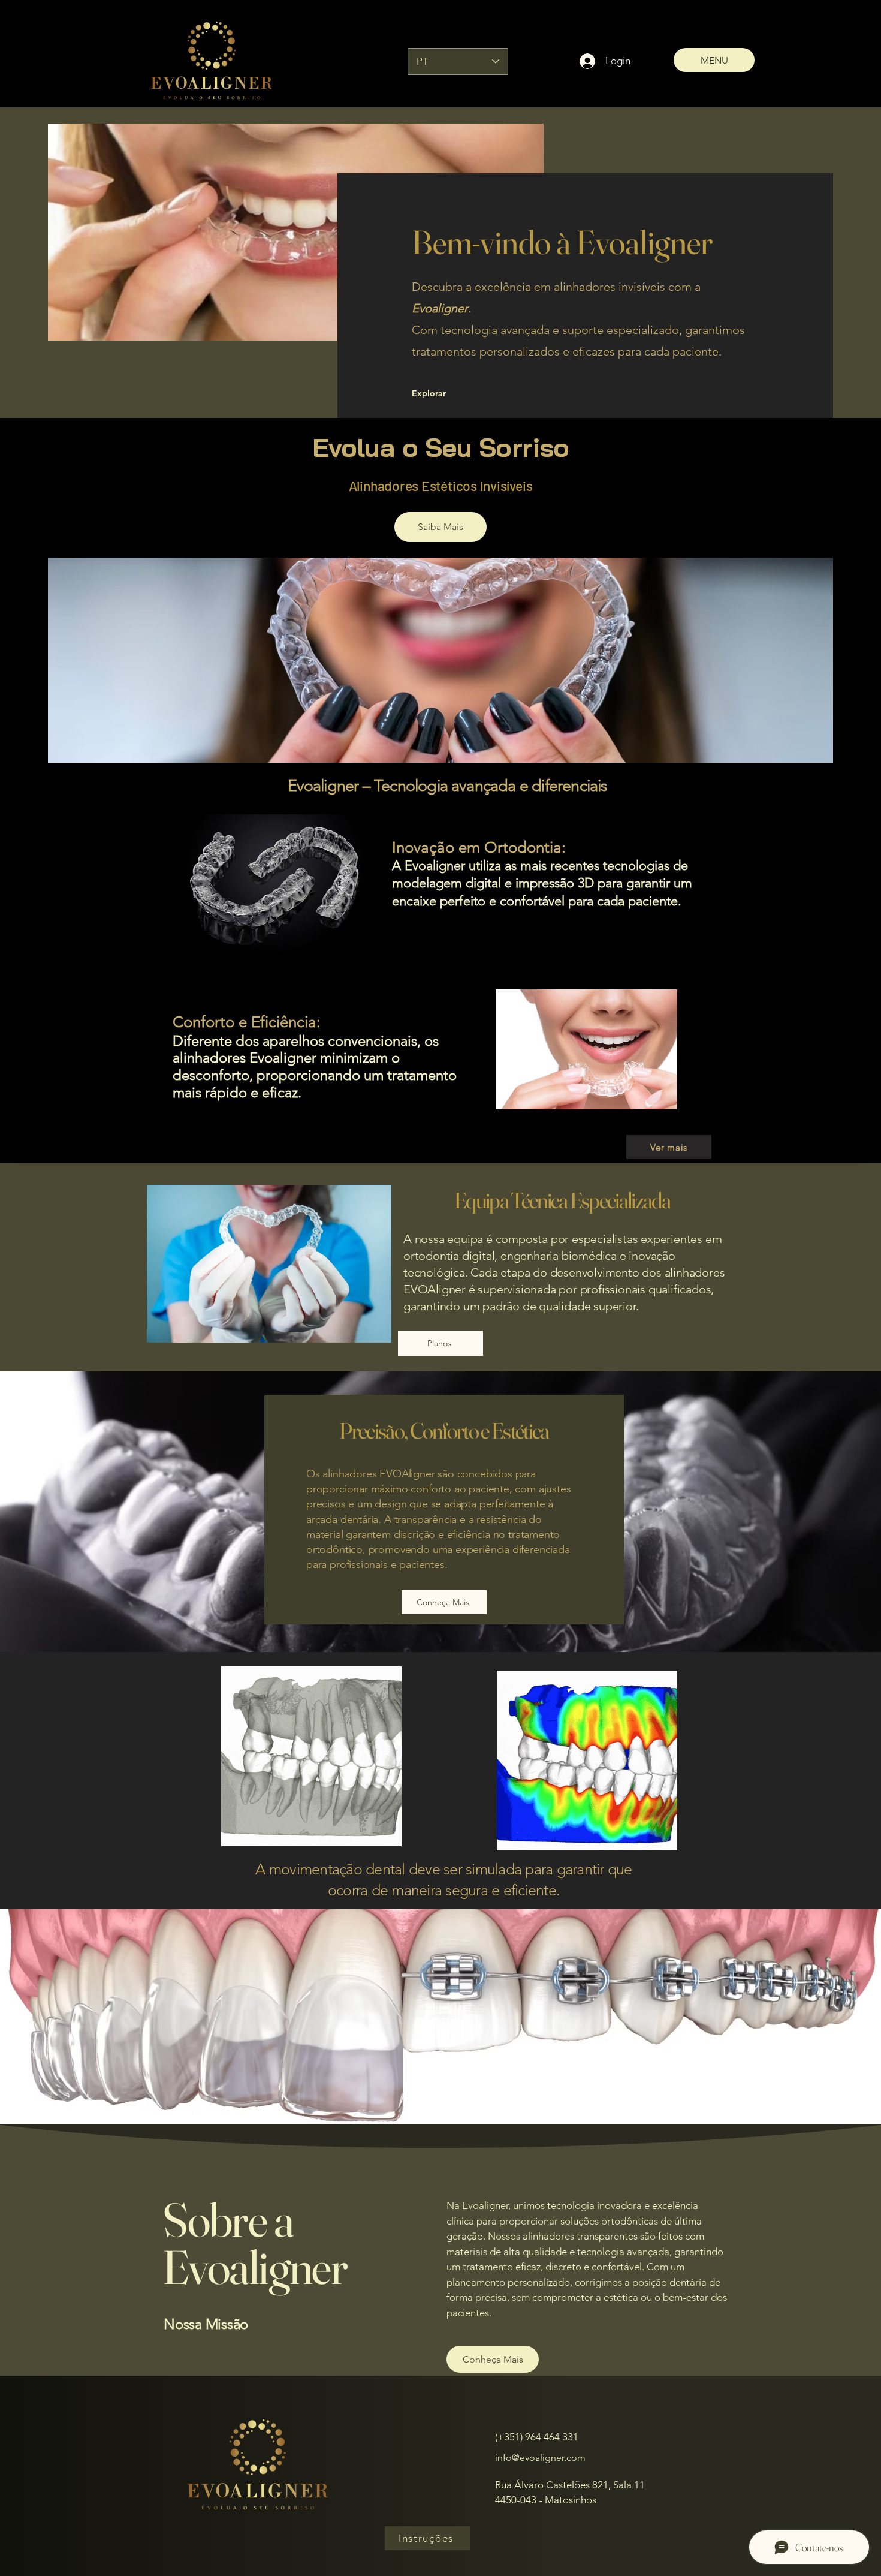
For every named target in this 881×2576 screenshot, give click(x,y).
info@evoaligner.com (540, 2458)
